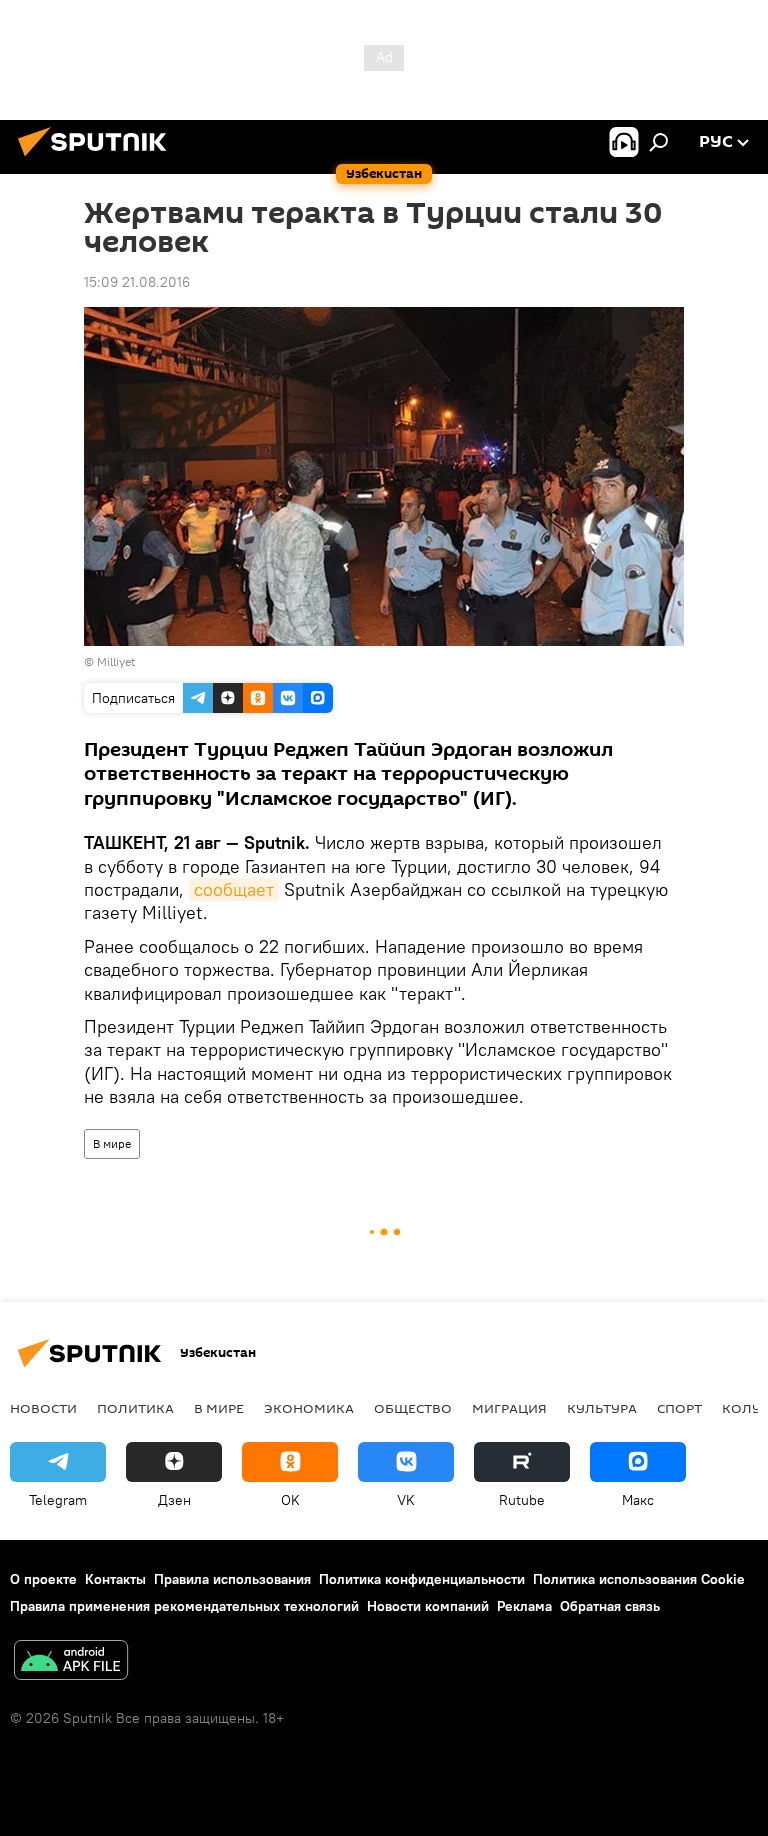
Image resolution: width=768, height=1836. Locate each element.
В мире (112, 1143)
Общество (413, 1408)
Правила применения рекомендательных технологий (184, 1606)
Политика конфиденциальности (422, 1579)
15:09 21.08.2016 (137, 282)
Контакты (115, 1579)
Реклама (524, 1606)
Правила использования (232, 1579)
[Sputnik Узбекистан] (98, 159)
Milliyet (116, 661)
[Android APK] (71, 1662)
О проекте (43, 1579)
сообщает (234, 889)
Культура (602, 1408)
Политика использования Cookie (639, 1579)
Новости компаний (428, 1606)
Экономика (309, 1408)
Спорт (679, 1408)
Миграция (509, 1408)
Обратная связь (610, 1606)
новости (43, 1408)
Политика (135, 1408)
